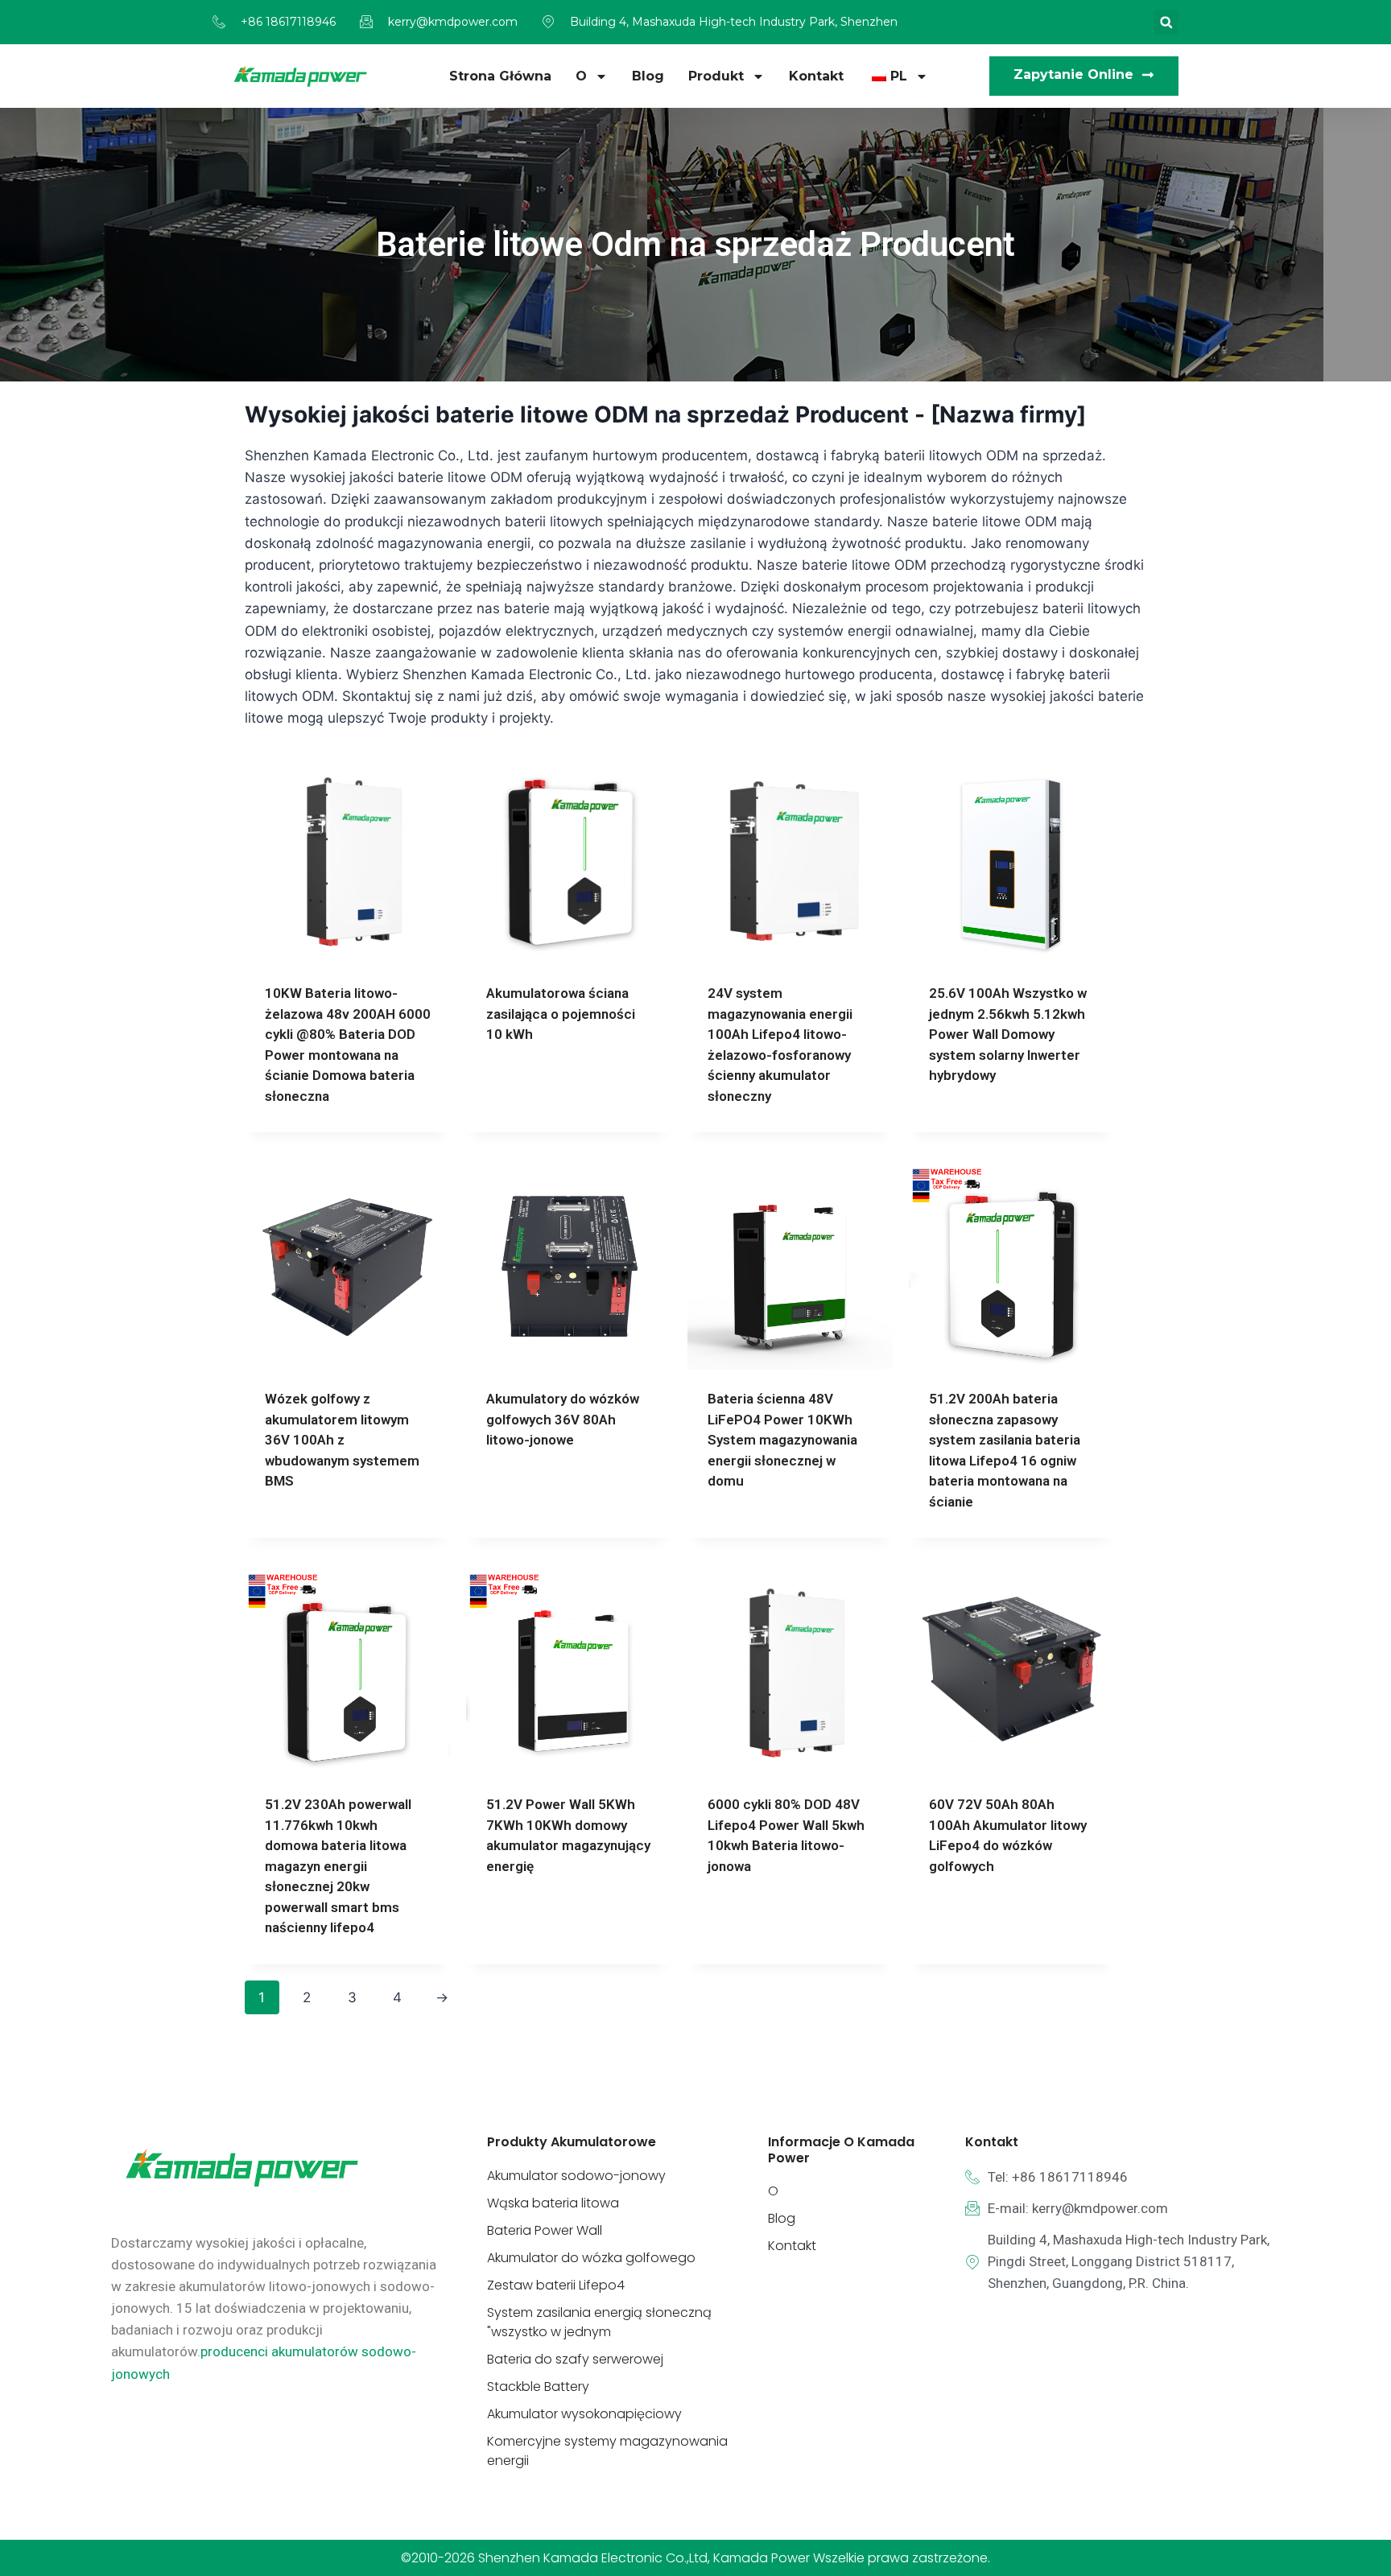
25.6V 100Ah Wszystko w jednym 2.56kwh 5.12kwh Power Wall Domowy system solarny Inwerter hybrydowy (1008, 1034)
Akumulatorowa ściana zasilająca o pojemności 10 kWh (561, 1014)
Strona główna (500, 76)
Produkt (716, 76)
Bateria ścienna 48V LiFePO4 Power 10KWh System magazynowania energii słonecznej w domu (782, 1440)
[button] (1166, 22)
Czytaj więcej (531, 1086)
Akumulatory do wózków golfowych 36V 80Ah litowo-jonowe (563, 1419)
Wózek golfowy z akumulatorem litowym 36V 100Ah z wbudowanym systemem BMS (342, 1440)
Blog (648, 76)
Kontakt (816, 76)
